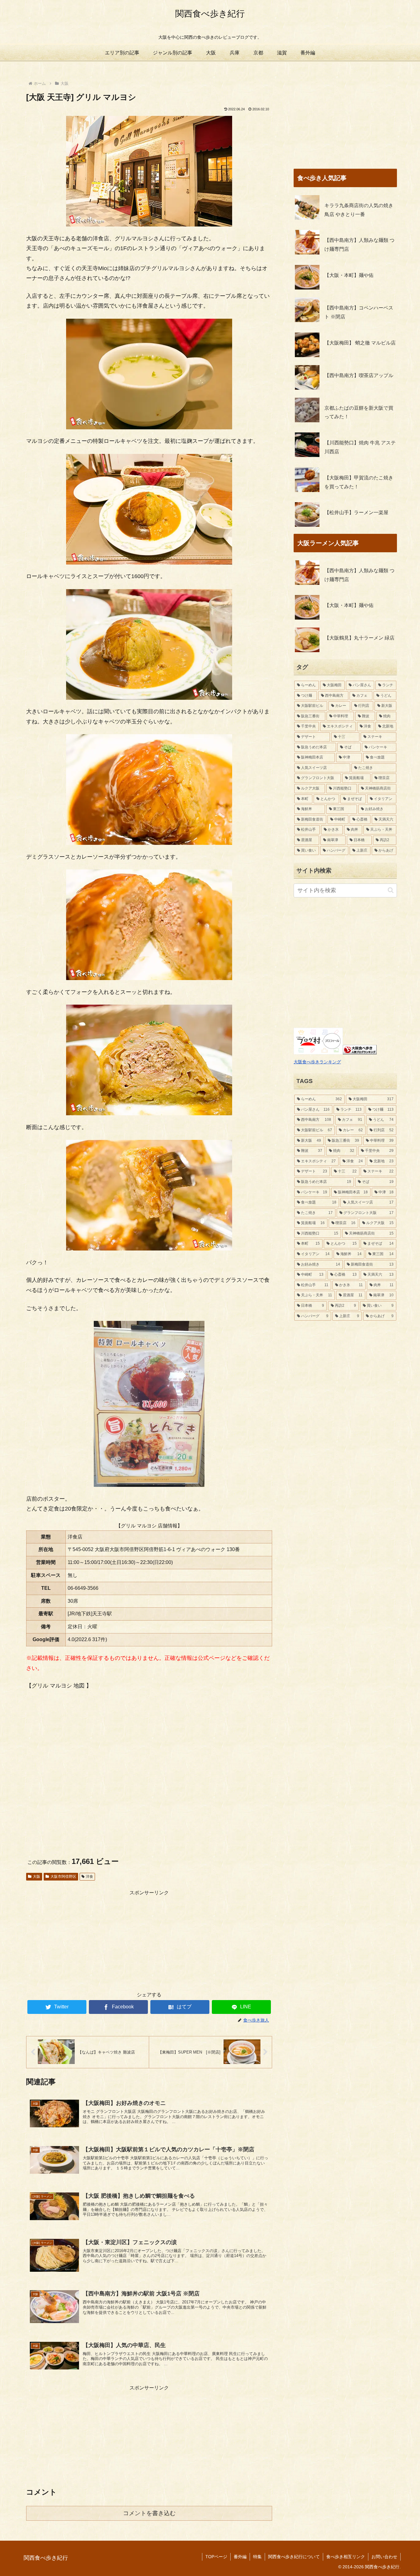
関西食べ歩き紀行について (294, 2557)
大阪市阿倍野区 (63, 1877)
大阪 (37, 1877)
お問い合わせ (384, 2557)
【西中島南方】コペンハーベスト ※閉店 (359, 312)
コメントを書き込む (149, 2513)
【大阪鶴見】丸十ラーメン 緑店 (359, 638)
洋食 (89, 1877)
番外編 (240, 2557)
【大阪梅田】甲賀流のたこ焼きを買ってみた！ (359, 482)
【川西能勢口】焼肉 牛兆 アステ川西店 (360, 447)
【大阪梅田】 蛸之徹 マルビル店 (360, 343)
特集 (257, 2557)
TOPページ (216, 2557)
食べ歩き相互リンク (346, 2557)
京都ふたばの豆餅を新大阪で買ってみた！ (359, 412)
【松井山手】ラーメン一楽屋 (356, 512)
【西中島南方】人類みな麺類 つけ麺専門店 (359, 245)
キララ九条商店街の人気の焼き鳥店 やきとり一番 (359, 210)
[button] (391, 890)
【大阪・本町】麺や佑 (349, 275)
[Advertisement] (149, 1940)
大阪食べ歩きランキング (317, 1062)
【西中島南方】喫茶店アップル (359, 375)
